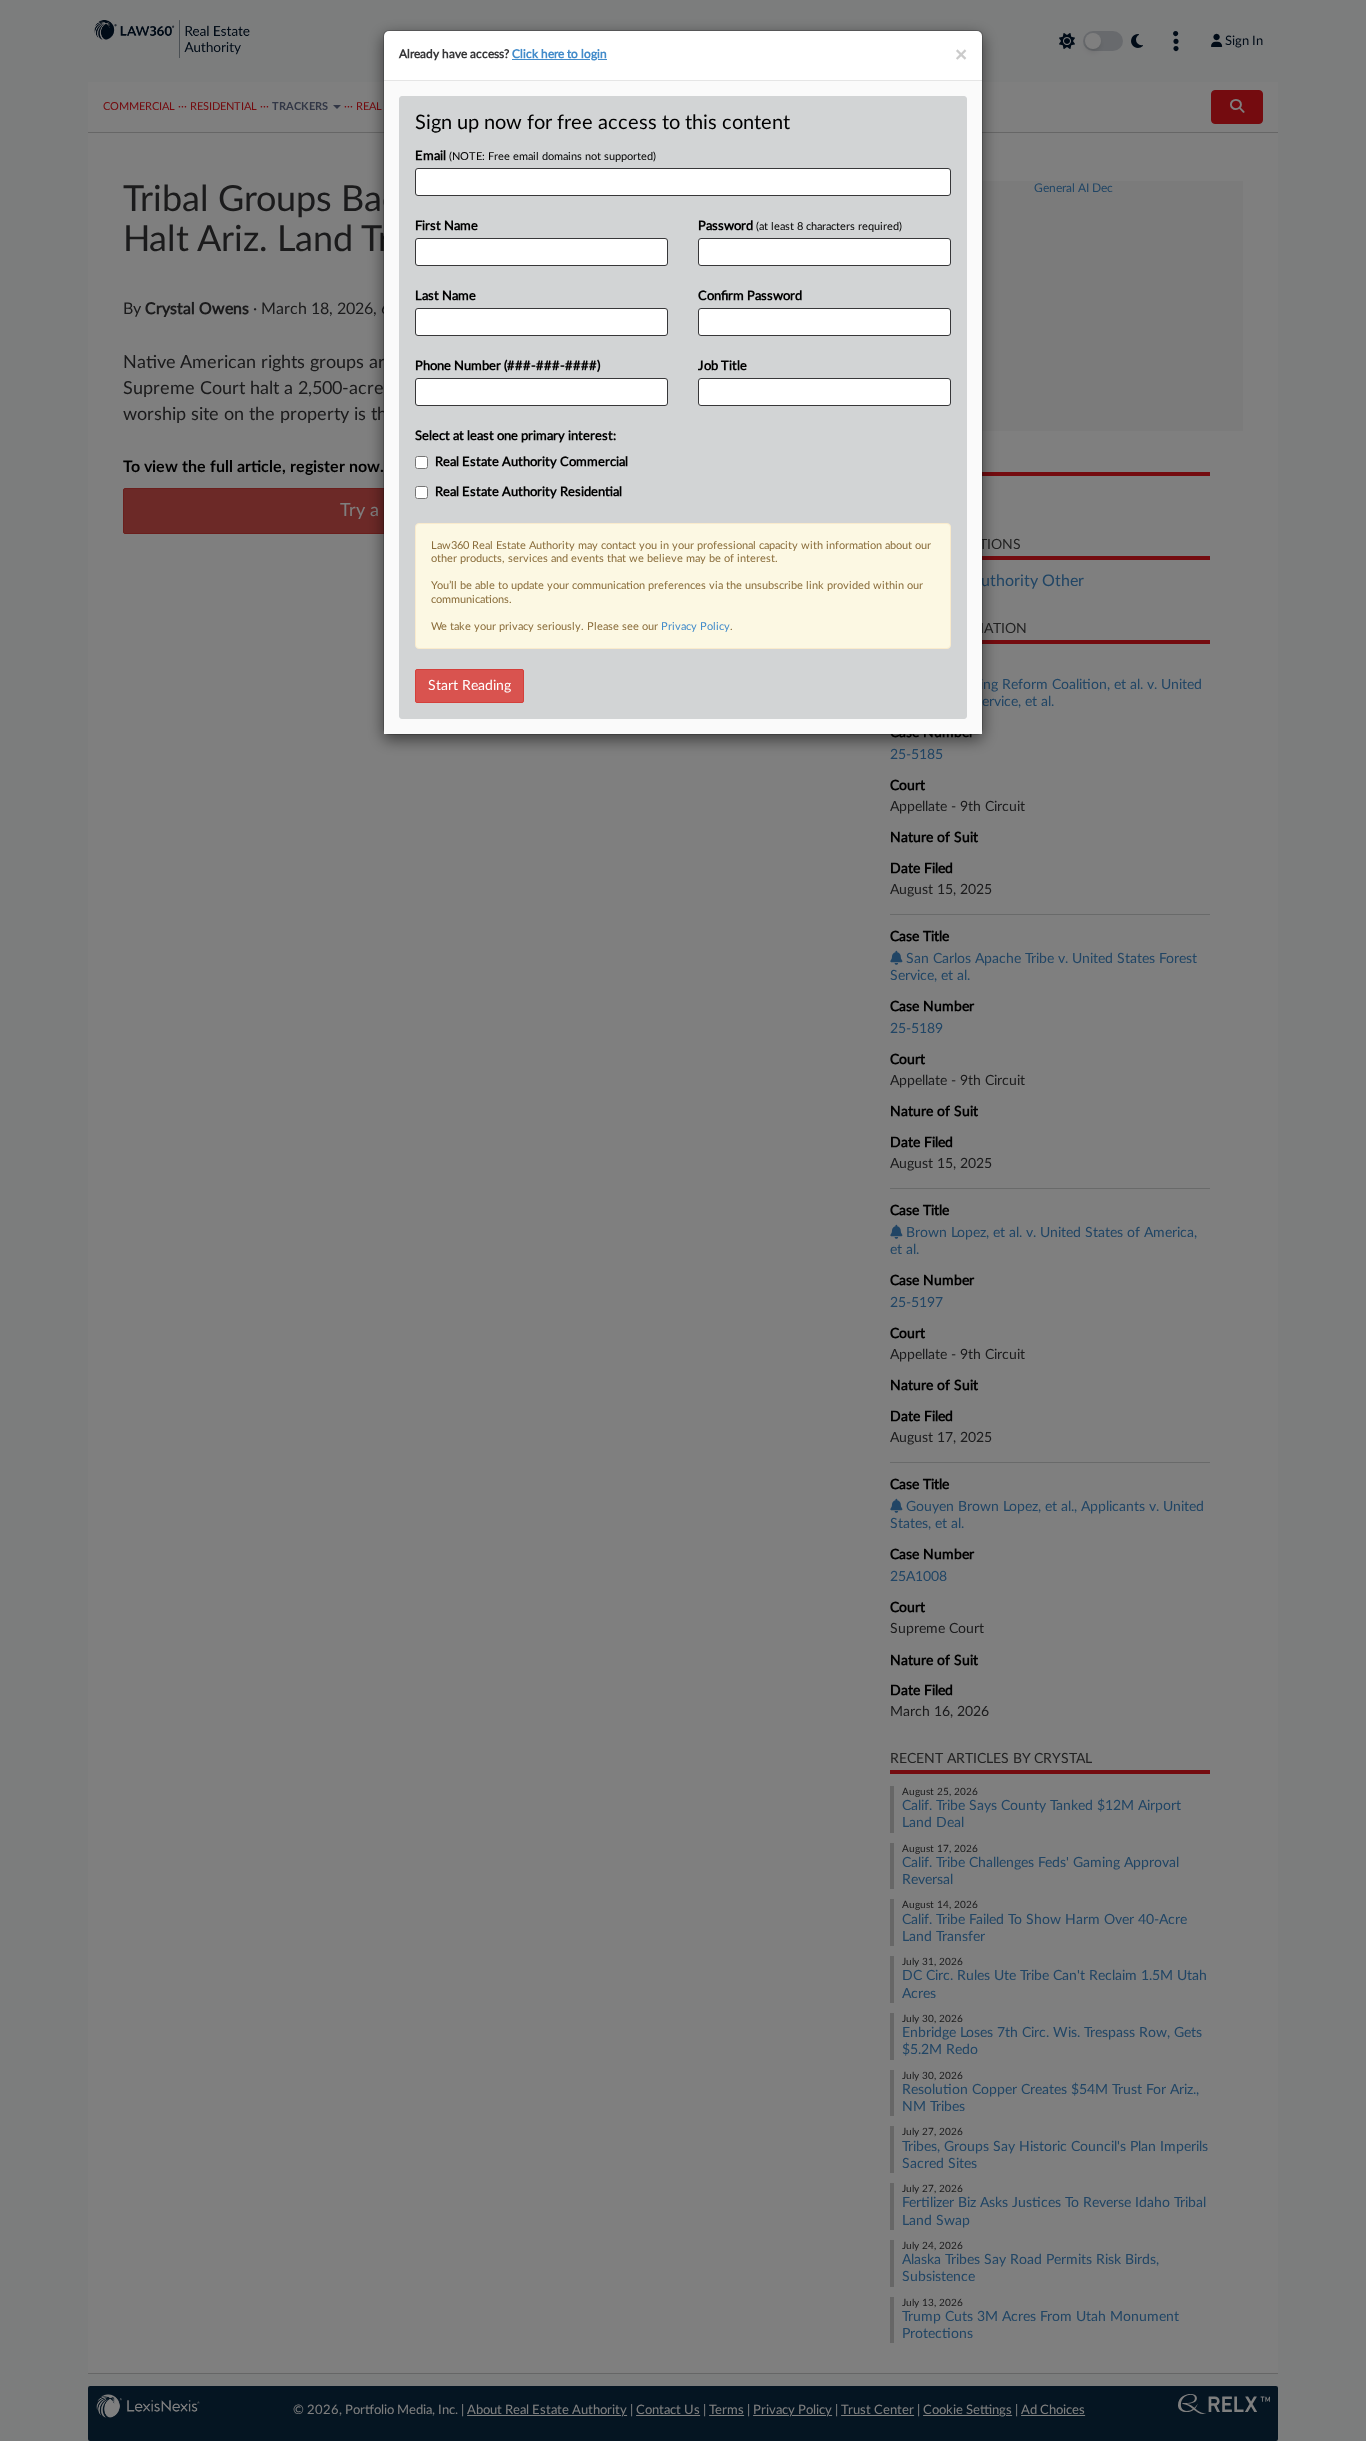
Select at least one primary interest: (515, 436)
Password (800, 226)
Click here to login (559, 54)
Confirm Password (750, 296)
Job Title (722, 366)
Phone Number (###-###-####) (507, 366)
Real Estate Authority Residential (528, 492)
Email (535, 156)
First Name (446, 226)
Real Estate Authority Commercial (531, 462)
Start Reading (469, 686)
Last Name (445, 296)
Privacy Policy (695, 626)
